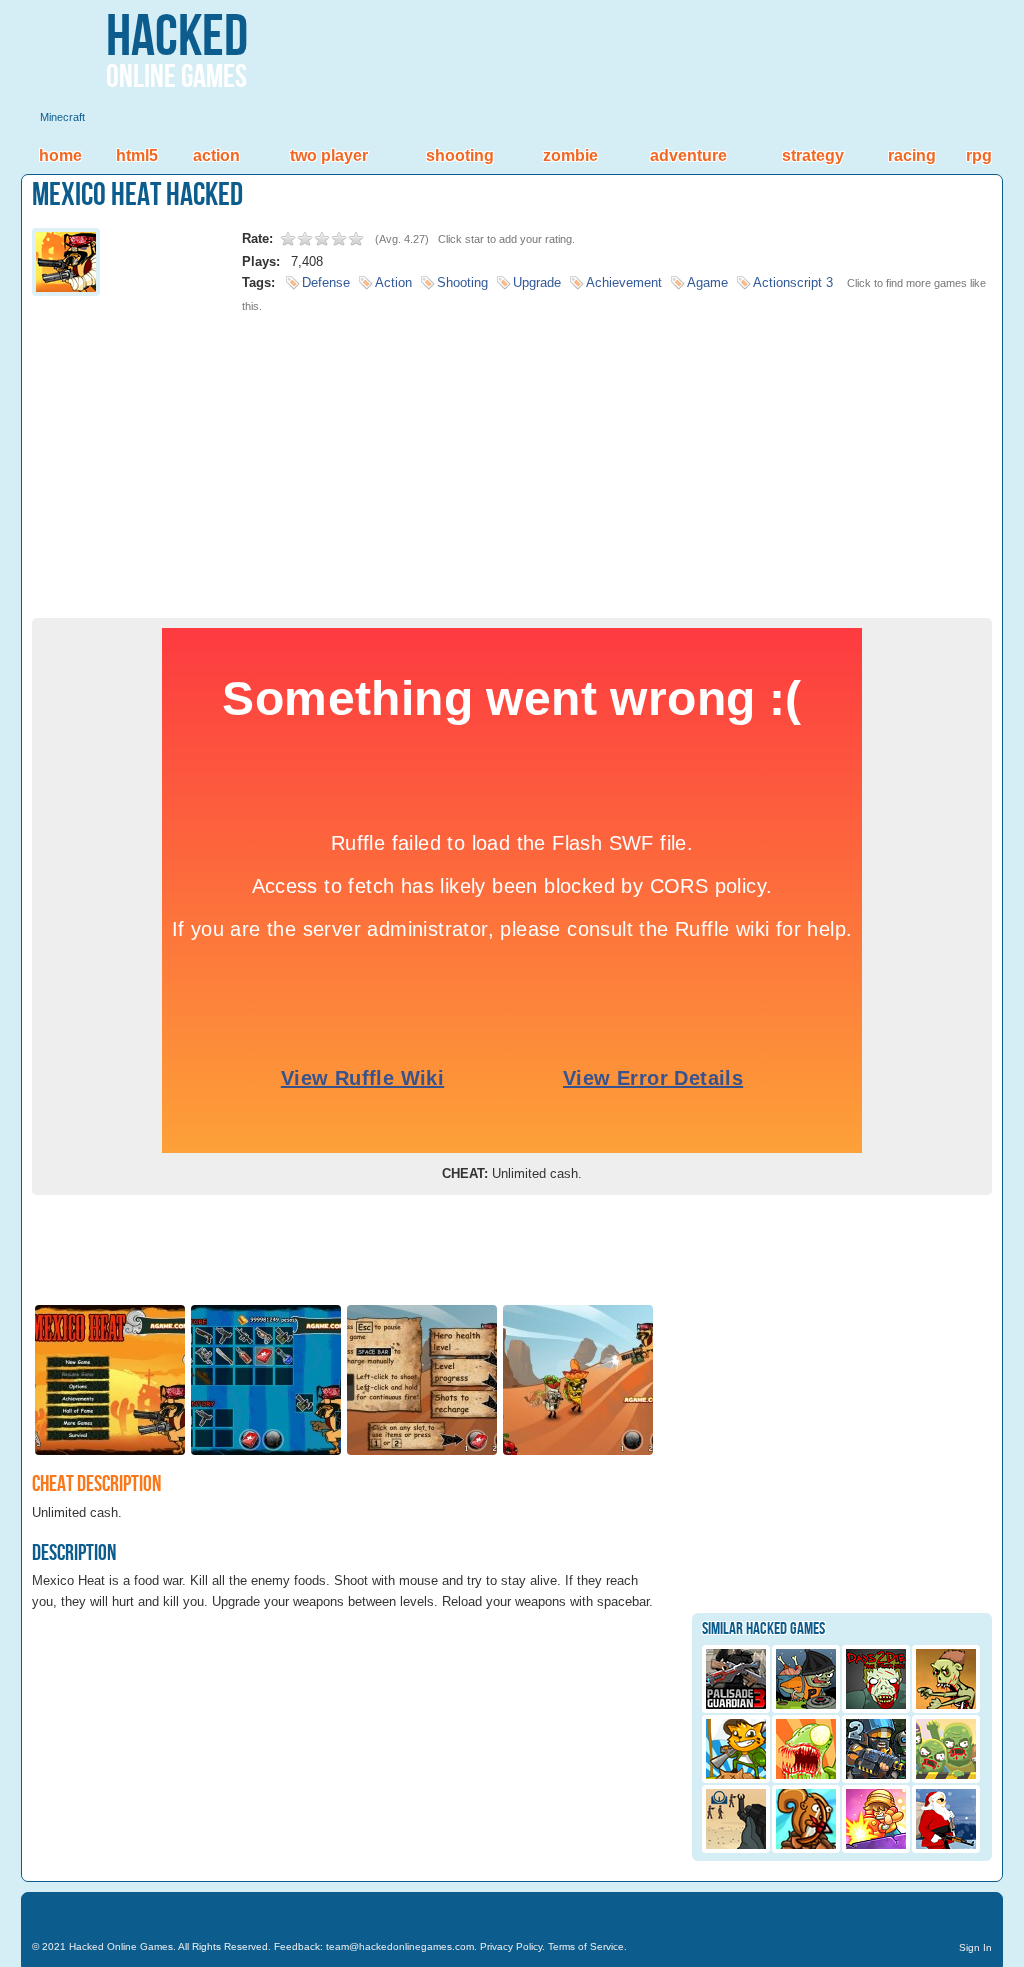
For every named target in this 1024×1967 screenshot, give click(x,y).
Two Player (329, 155)
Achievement (624, 282)
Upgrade (537, 282)
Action (216, 155)
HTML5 (137, 155)
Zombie (570, 155)
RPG (979, 155)
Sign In (975, 1947)
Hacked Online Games (121, 1946)
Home (60, 155)
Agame (707, 282)
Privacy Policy (511, 1946)
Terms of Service (586, 1946)
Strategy (813, 155)
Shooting (460, 155)
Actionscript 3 (793, 282)
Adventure (688, 155)
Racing (912, 155)
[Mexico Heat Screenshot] (110, 1453)
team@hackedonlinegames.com (400, 1946)
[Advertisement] (512, 458)
